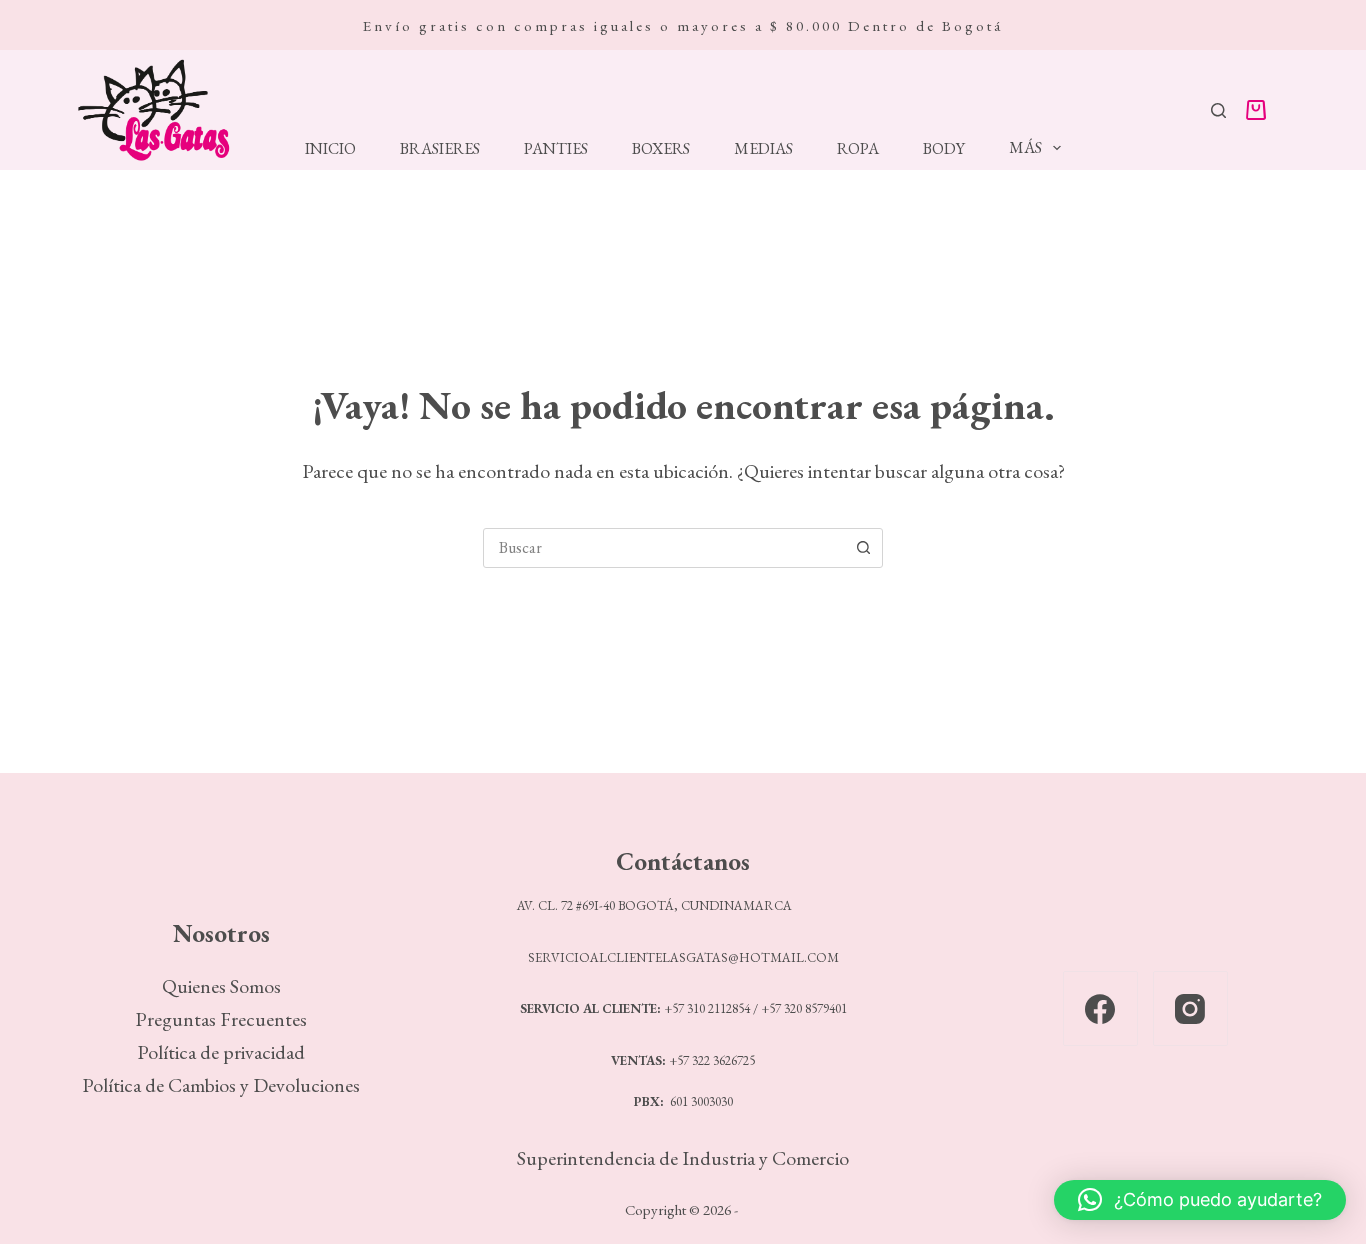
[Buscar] (1218, 110)
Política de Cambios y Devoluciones (221, 1085)
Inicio (330, 149)
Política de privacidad (221, 1052)
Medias (763, 149)
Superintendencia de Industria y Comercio (683, 1158)
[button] (1200, 1200)
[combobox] (664, 548)
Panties (556, 149)
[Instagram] (1190, 1008)
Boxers (661, 149)
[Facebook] (1100, 1008)
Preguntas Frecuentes (221, 1019)
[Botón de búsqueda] (863, 548)
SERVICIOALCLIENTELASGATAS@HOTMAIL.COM (683, 957)
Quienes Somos (221, 986)
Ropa (858, 149)
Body (944, 149)
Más (1025, 147)
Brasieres (440, 149)
